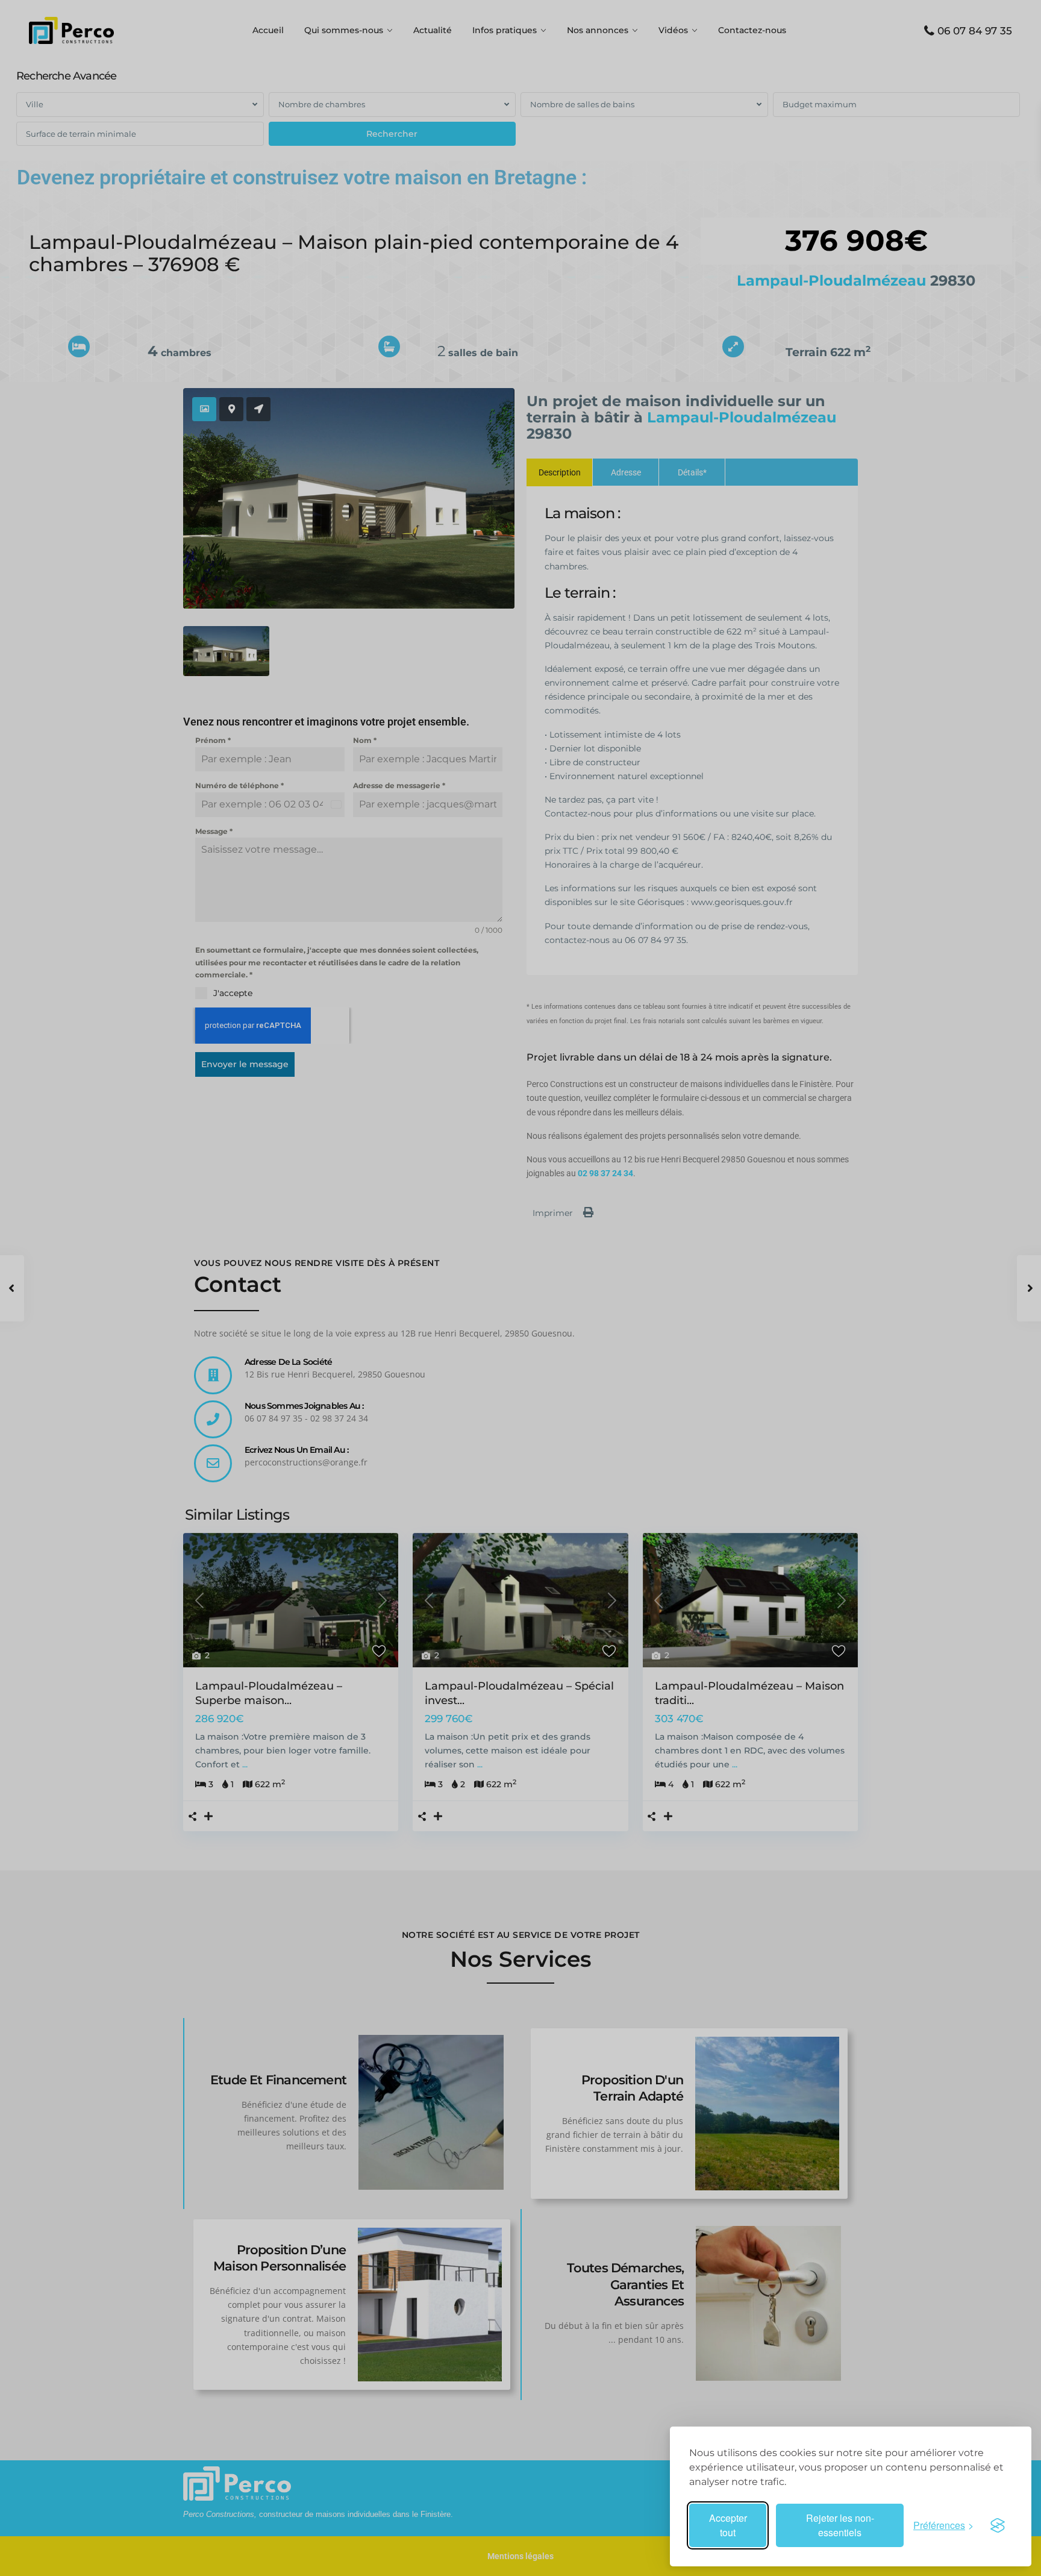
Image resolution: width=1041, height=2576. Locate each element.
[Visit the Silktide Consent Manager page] (998, 2525)
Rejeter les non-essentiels (840, 2525)
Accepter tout (728, 2525)
